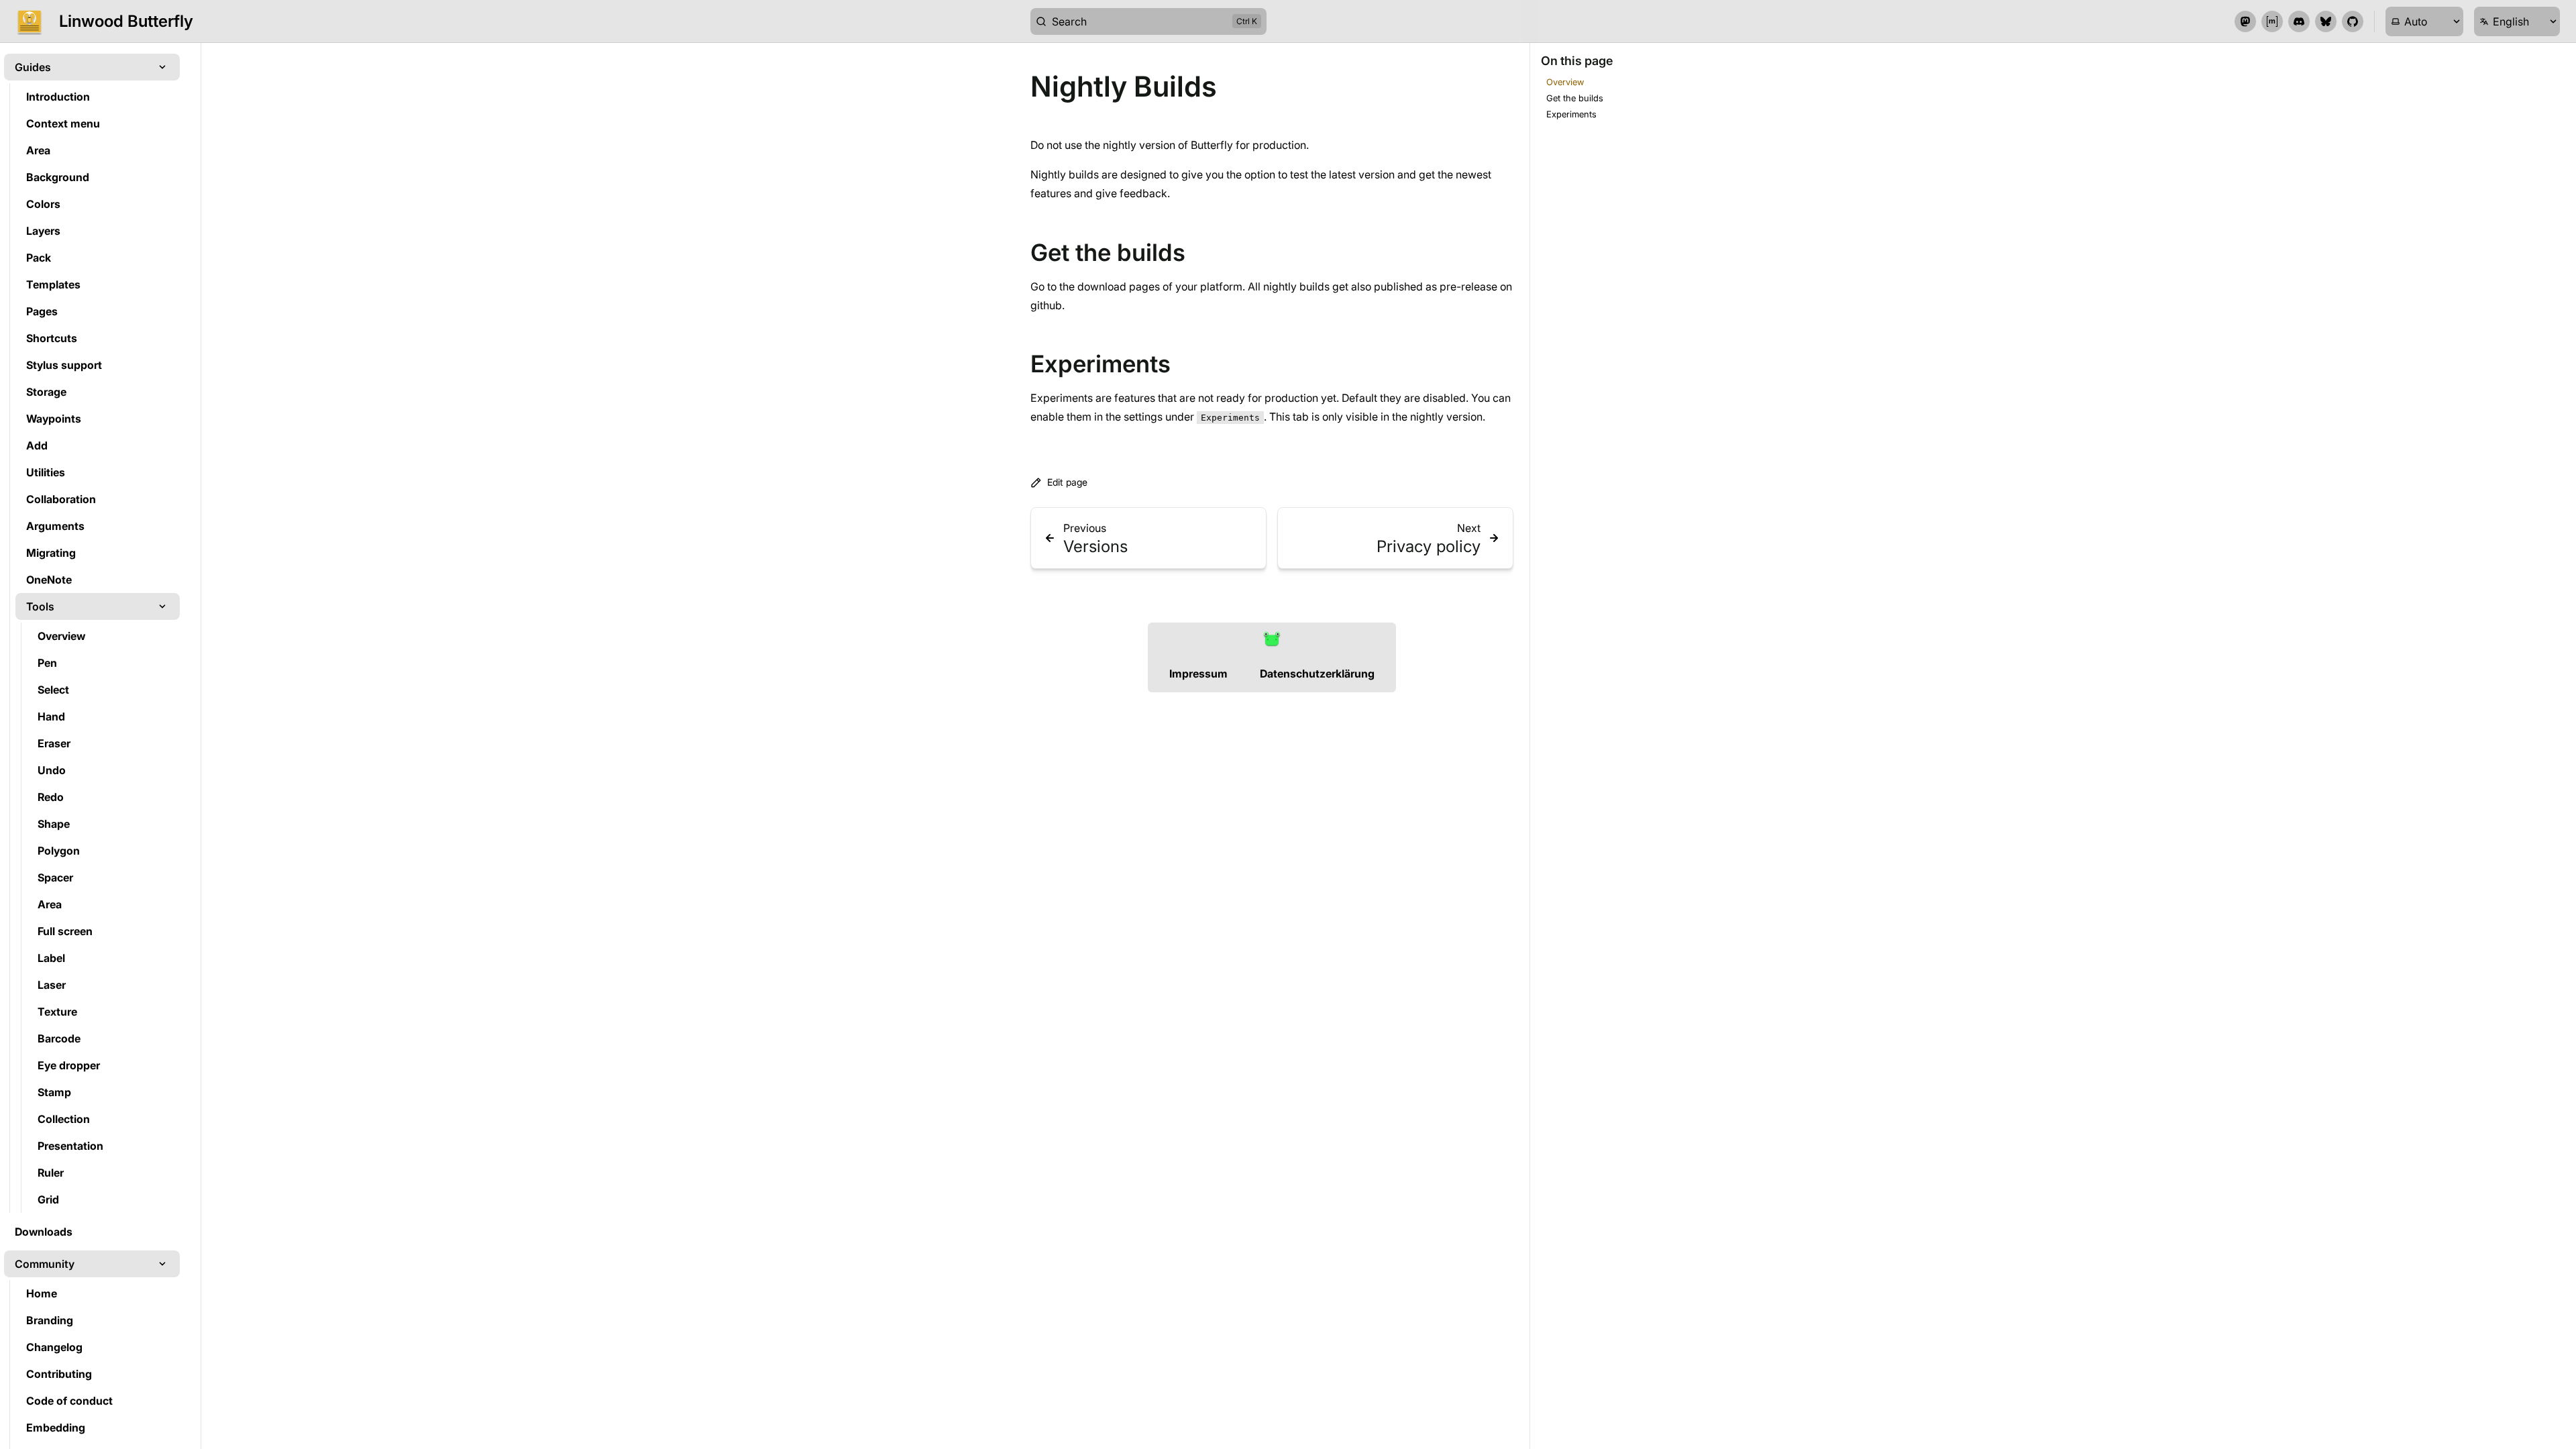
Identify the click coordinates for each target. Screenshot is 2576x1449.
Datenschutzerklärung (1317, 674)
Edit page (1067, 482)
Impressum (1198, 674)
